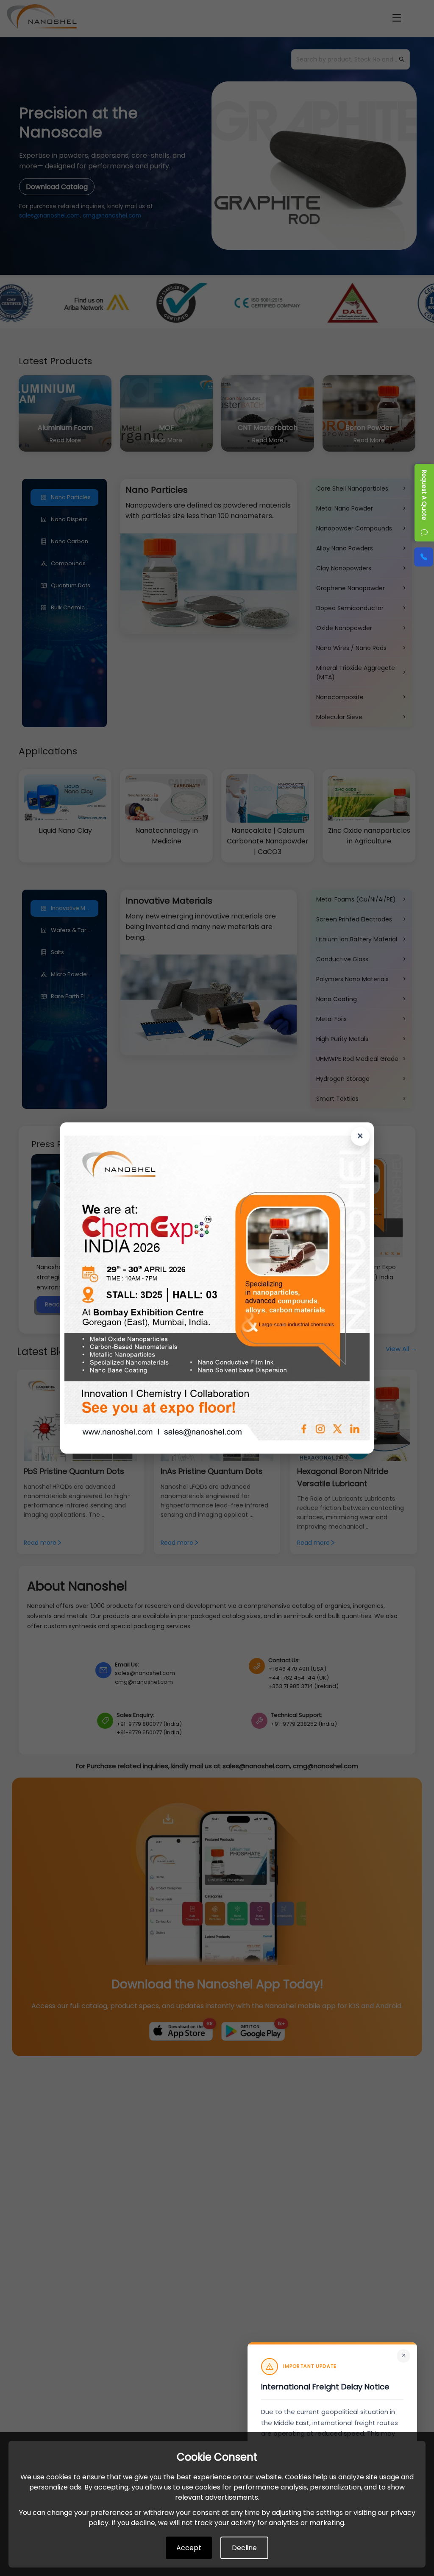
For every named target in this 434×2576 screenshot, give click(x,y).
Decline (244, 2548)
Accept (189, 2548)
